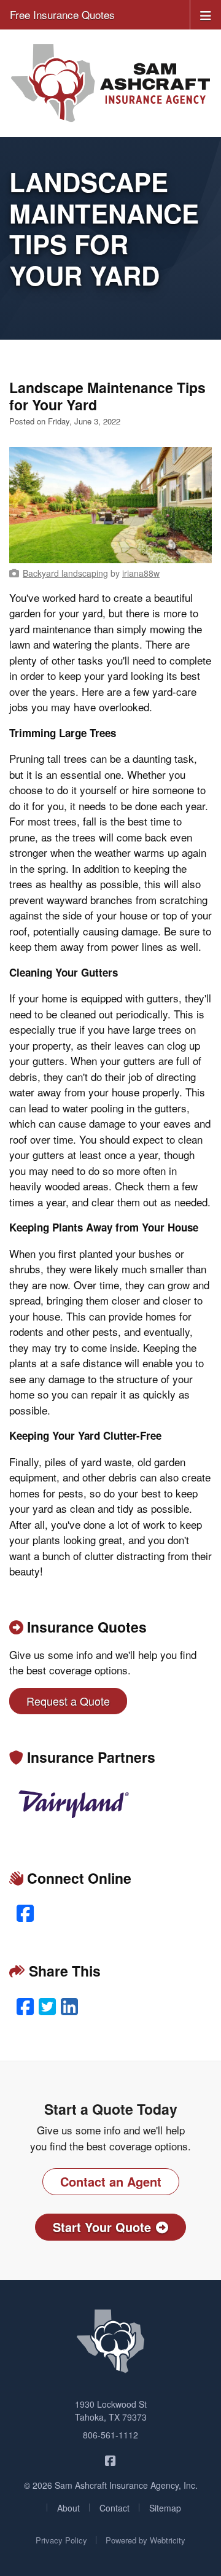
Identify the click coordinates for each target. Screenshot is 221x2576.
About (68, 2508)
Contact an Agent (111, 2181)
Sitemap (165, 2508)
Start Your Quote (102, 2227)
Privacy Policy (61, 2540)
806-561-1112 (110, 2435)
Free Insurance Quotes (62, 14)
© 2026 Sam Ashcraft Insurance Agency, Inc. (111, 2485)
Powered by (145, 2540)
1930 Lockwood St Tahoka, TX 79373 (111, 2410)
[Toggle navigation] (206, 14)
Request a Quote (68, 1701)
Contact (114, 2508)
